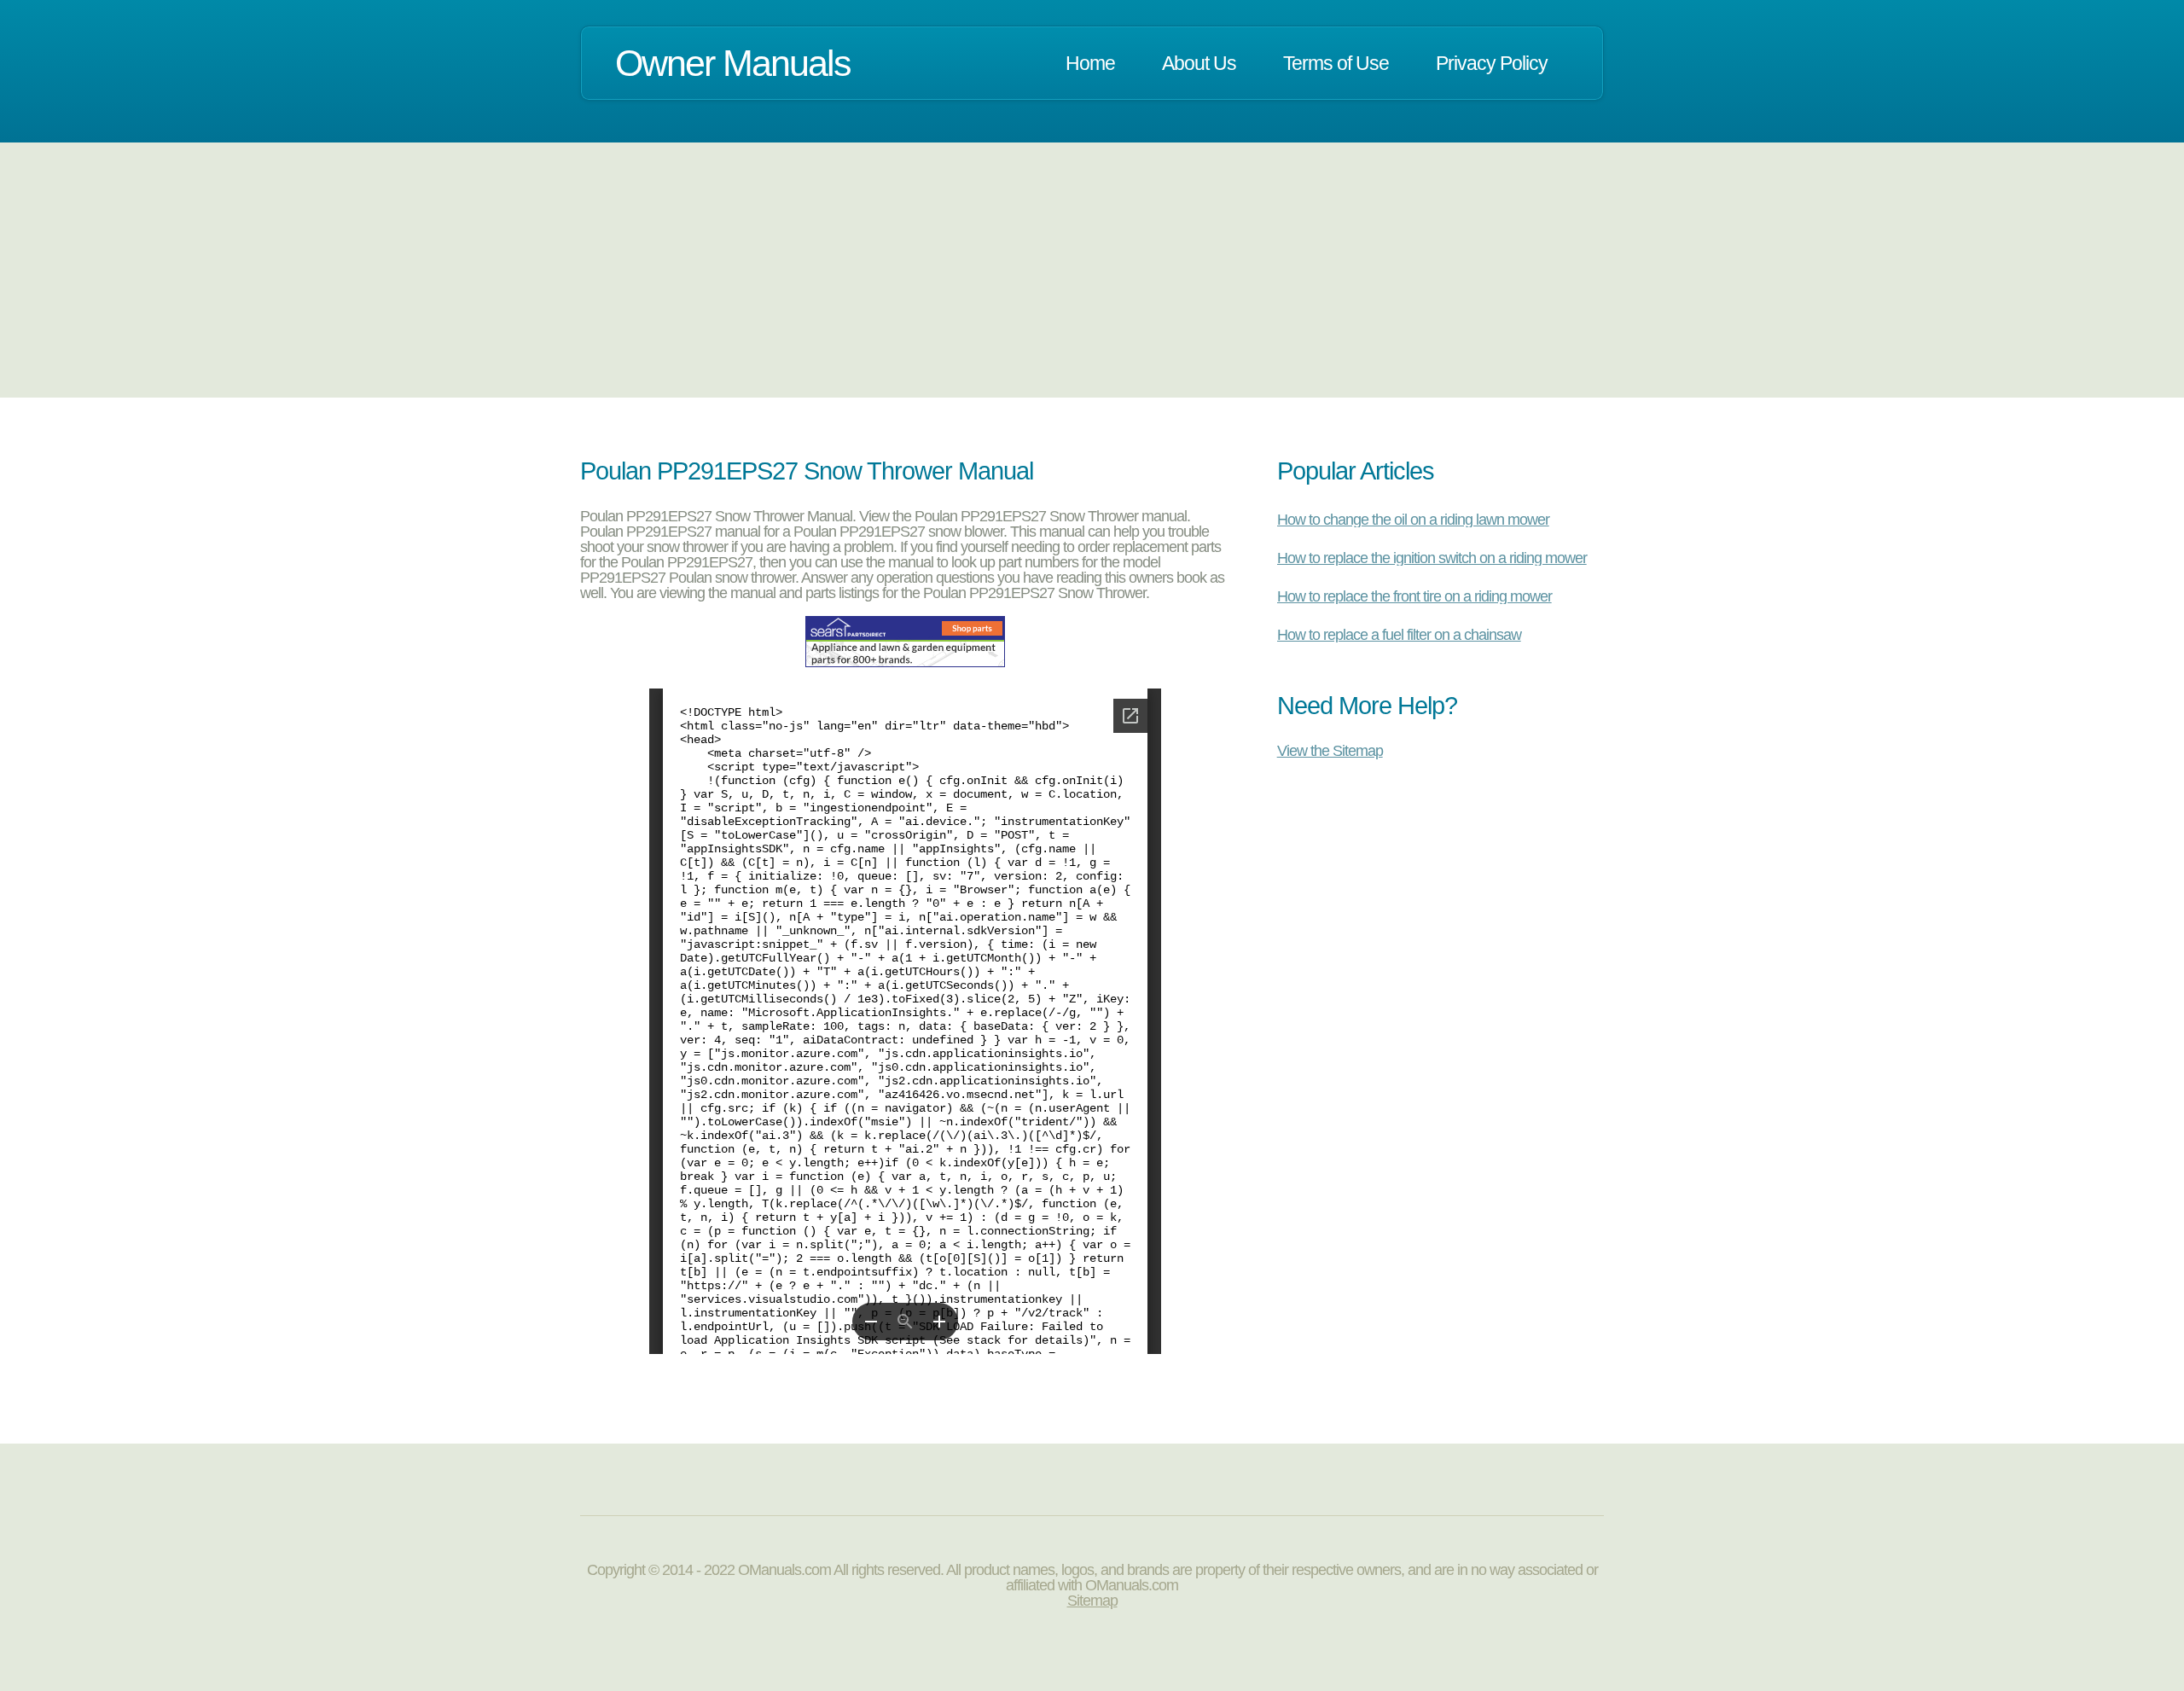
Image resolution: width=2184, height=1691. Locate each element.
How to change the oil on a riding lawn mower (1413, 520)
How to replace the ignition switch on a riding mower (1432, 558)
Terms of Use (1336, 63)
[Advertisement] (1092, 270)
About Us (1199, 63)
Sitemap (1092, 1601)
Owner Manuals (733, 63)
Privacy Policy (1492, 63)
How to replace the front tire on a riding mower (1414, 596)
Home (1090, 63)
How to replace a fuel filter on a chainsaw (1399, 635)
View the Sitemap (1330, 750)
